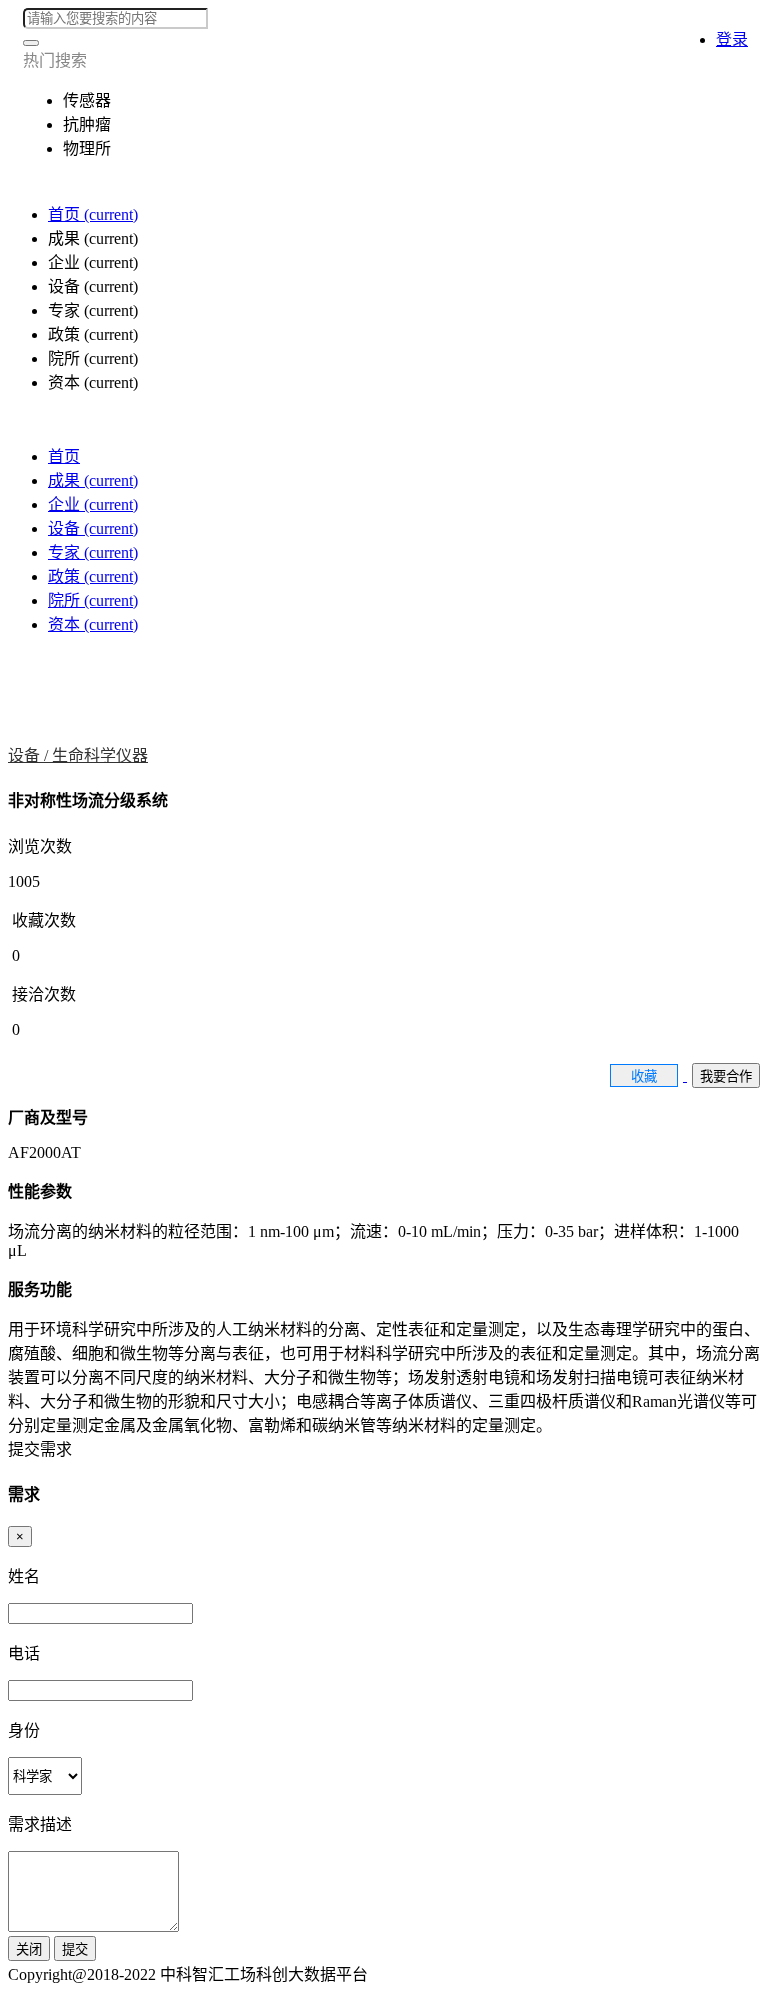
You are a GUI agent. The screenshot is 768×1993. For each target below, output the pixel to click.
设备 (93, 528)
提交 (75, 1949)
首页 (93, 214)
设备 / (30, 755)
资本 (93, 624)
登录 (732, 39)
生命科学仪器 (100, 755)
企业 (93, 504)
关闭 (29, 1949)
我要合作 (726, 1076)
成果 (93, 480)
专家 (93, 552)
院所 (93, 600)
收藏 (644, 1076)
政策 (93, 576)
